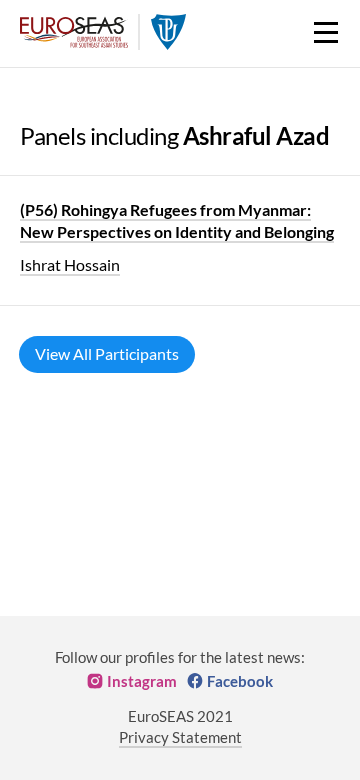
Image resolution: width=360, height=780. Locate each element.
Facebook (240, 681)
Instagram (142, 681)
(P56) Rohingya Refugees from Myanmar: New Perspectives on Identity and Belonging (177, 220)
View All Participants (107, 353)
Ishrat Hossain (70, 264)
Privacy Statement (180, 737)
